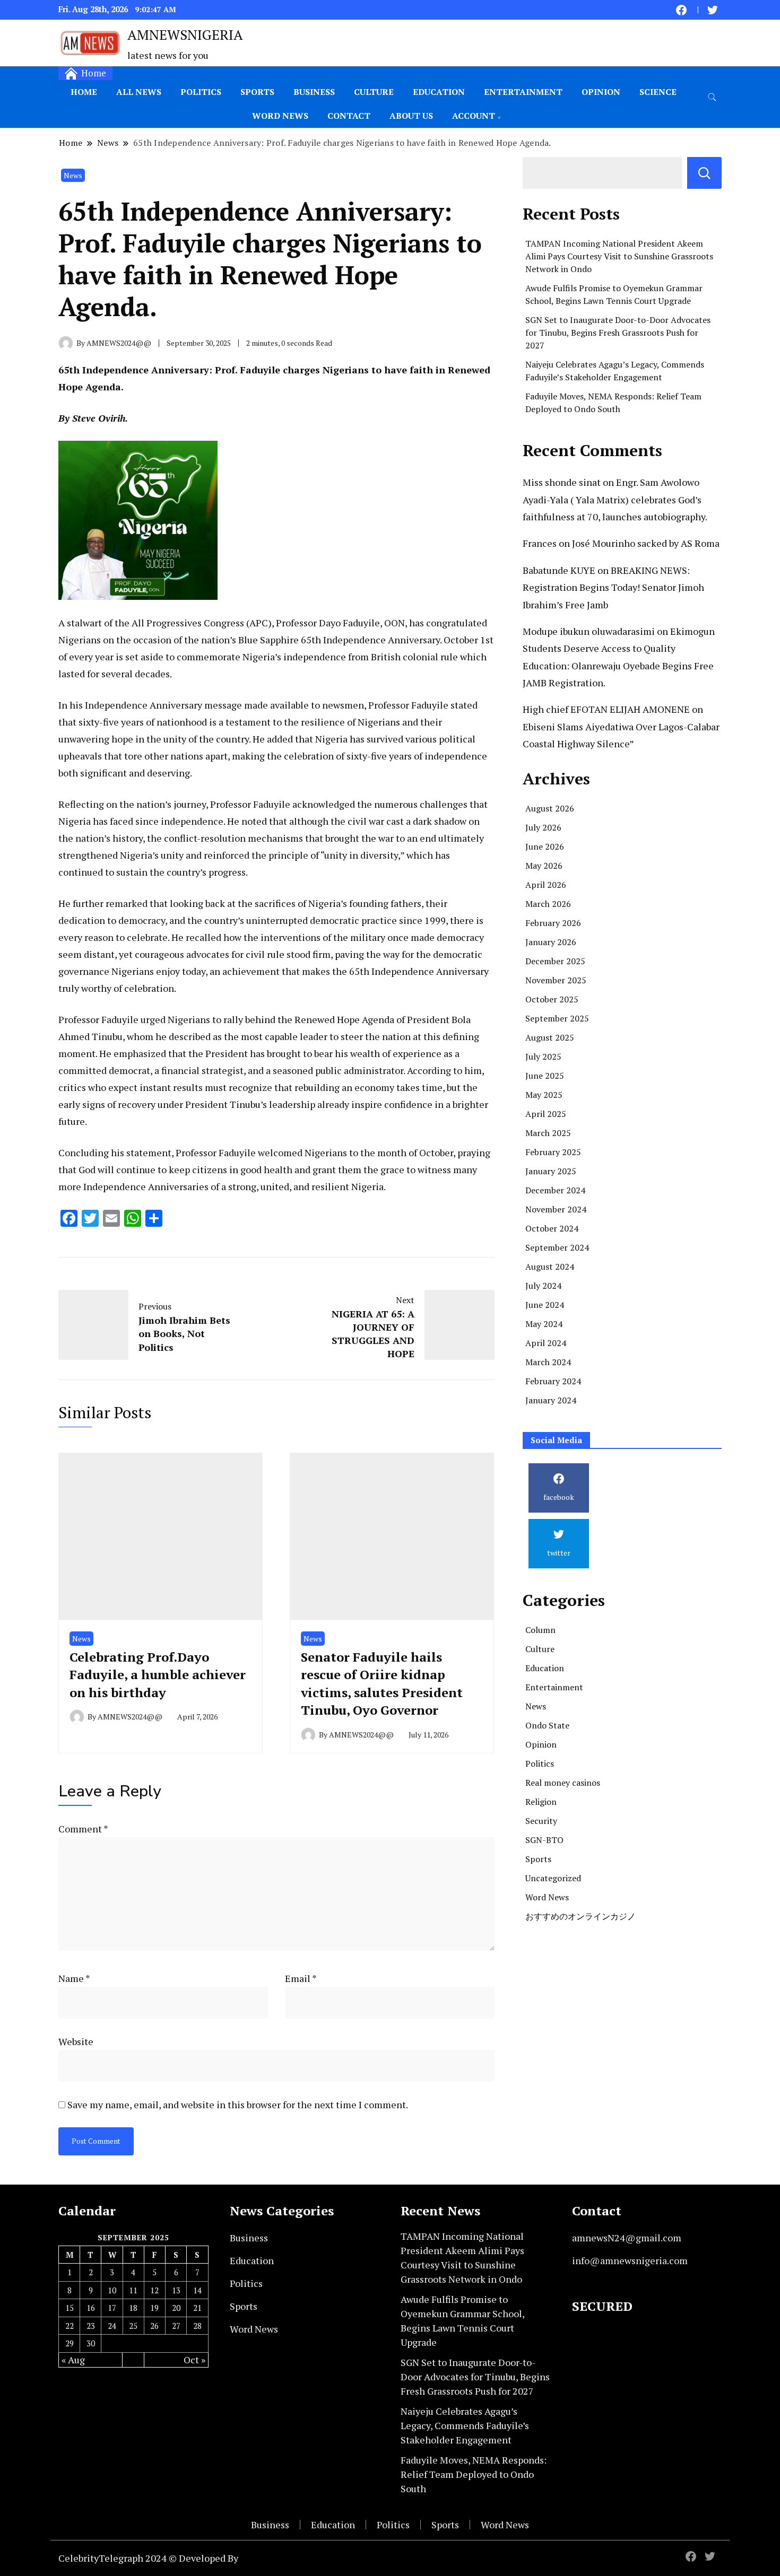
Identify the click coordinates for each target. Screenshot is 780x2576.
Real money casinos (563, 1783)
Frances (540, 543)
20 (176, 2308)
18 (133, 2308)
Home (84, 92)
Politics (201, 92)
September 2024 (557, 1247)
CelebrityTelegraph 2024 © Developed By (148, 2558)
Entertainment (523, 92)
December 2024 (555, 1190)
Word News (280, 116)
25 (133, 2326)
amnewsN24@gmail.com (627, 2238)
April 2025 (546, 1114)
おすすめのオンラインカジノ (580, 1916)
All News (139, 92)
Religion (541, 1802)
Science (658, 92)
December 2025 (555, 961)
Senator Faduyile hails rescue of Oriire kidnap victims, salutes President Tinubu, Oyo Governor (382, 1684)
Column (540, 1630)
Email (301, 1978)
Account (474, 116)
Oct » (194, 2360)
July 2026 (543, 827)
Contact (349, 116)
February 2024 (553, 1381)
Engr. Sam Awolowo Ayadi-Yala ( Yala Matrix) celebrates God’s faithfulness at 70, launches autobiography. (615, 499)
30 (91, 2343)
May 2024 (544, 1324)
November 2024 (556, 1209)
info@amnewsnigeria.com (630, 2260)
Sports (257, 92)
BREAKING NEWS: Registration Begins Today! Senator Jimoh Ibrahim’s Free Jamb (613, 587)
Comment (83, 1829)
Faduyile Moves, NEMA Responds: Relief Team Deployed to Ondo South (474, 2474)
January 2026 (551, 942)
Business (314, 92)
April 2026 (546, 885)
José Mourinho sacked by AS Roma (646, 543)
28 (197, 2326)
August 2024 (550, 1267)
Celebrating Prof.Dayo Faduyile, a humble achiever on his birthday (158, 1675)
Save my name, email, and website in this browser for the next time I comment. (238, 2105)
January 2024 (551, 1400)
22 (70, 2326)
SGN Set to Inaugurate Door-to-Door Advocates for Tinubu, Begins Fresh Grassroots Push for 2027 (618, 333)
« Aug (73, 2360)
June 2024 (545, 1305)
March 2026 (548, 904)
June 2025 (545, 1076)
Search (704, 173)
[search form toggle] (712, 97)
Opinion (601, 92)
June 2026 (545, 846)
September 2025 (557, 1018)
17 (112, 2308)
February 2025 (553, 1152)
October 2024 (552, 1228)
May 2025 (544, 1095)
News (73, 175)
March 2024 (548, 1362)
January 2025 (551, 1171)
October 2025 (552, 999)
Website (76, 2041)
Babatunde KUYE (559, 570)
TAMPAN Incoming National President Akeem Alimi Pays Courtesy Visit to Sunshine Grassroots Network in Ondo (619, 256)
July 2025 (543, 1056)
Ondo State (547, 1725)
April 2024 (546, 1343)
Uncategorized (553, 1878)
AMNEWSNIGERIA (185, 34)
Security (541, 1821)
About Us (411, 116)
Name (74, 1978)
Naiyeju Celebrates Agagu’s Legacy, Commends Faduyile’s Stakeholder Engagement (465, 2425)
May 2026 (544, 866)
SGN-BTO (544, 1840)
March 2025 (548, 1133)
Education (439, 92)
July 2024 (543, 1286)
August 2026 (550, 808)
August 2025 (550, 1037)
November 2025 (556, 980)
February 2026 (553, 923)
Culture (374, 92)
